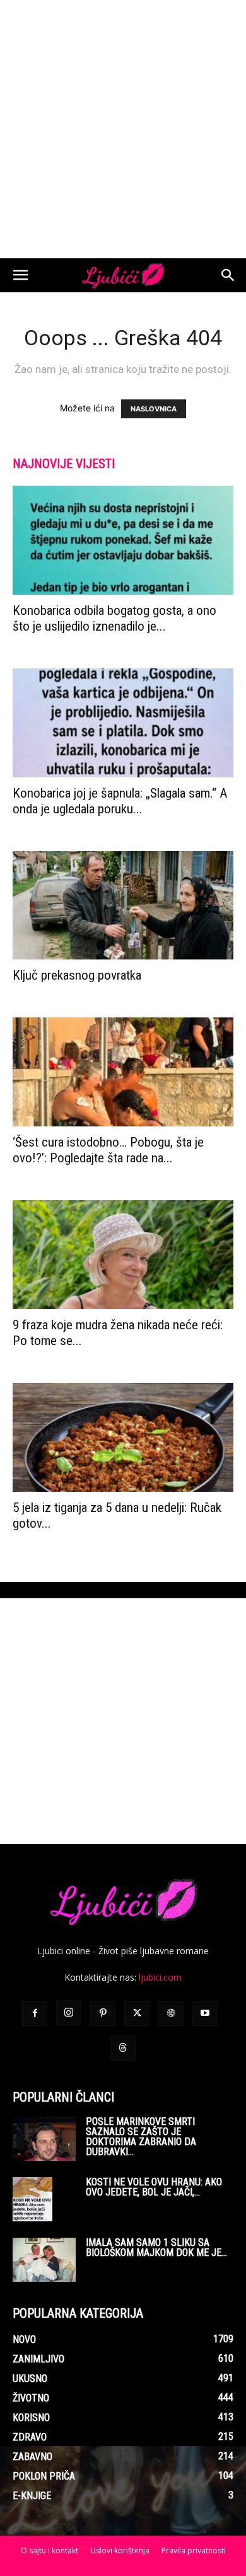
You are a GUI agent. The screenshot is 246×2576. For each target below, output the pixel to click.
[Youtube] (205, 2013)
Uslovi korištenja (120, 2550)
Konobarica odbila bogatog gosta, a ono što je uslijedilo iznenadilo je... (114, 618)
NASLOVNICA (154, 409)
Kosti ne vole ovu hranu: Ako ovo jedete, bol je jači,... (154, 2187)
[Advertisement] (123, 129)
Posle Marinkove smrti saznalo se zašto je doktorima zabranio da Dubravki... (141, 2137)
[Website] (171, 2013)
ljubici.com (160, 1977)
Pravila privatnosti (194, 2550)
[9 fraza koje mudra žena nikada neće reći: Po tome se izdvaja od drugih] (123, 1255)
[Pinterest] (103, 2013)
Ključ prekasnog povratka (77, 975)
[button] (20, 275)
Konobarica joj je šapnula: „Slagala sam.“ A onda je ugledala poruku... (120, 801)
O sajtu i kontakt (50, 2550)
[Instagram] (69, 2013)
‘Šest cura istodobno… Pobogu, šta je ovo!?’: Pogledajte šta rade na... (108, 1150)
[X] (137, 2013)
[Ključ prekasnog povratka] (123, 906)
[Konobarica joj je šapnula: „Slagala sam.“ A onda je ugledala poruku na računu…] (123, 723)
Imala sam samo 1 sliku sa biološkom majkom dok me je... (156, 2247)
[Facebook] (35, 2013)
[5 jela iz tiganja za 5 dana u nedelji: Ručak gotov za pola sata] (123, 1437)
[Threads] (123, 2048)
